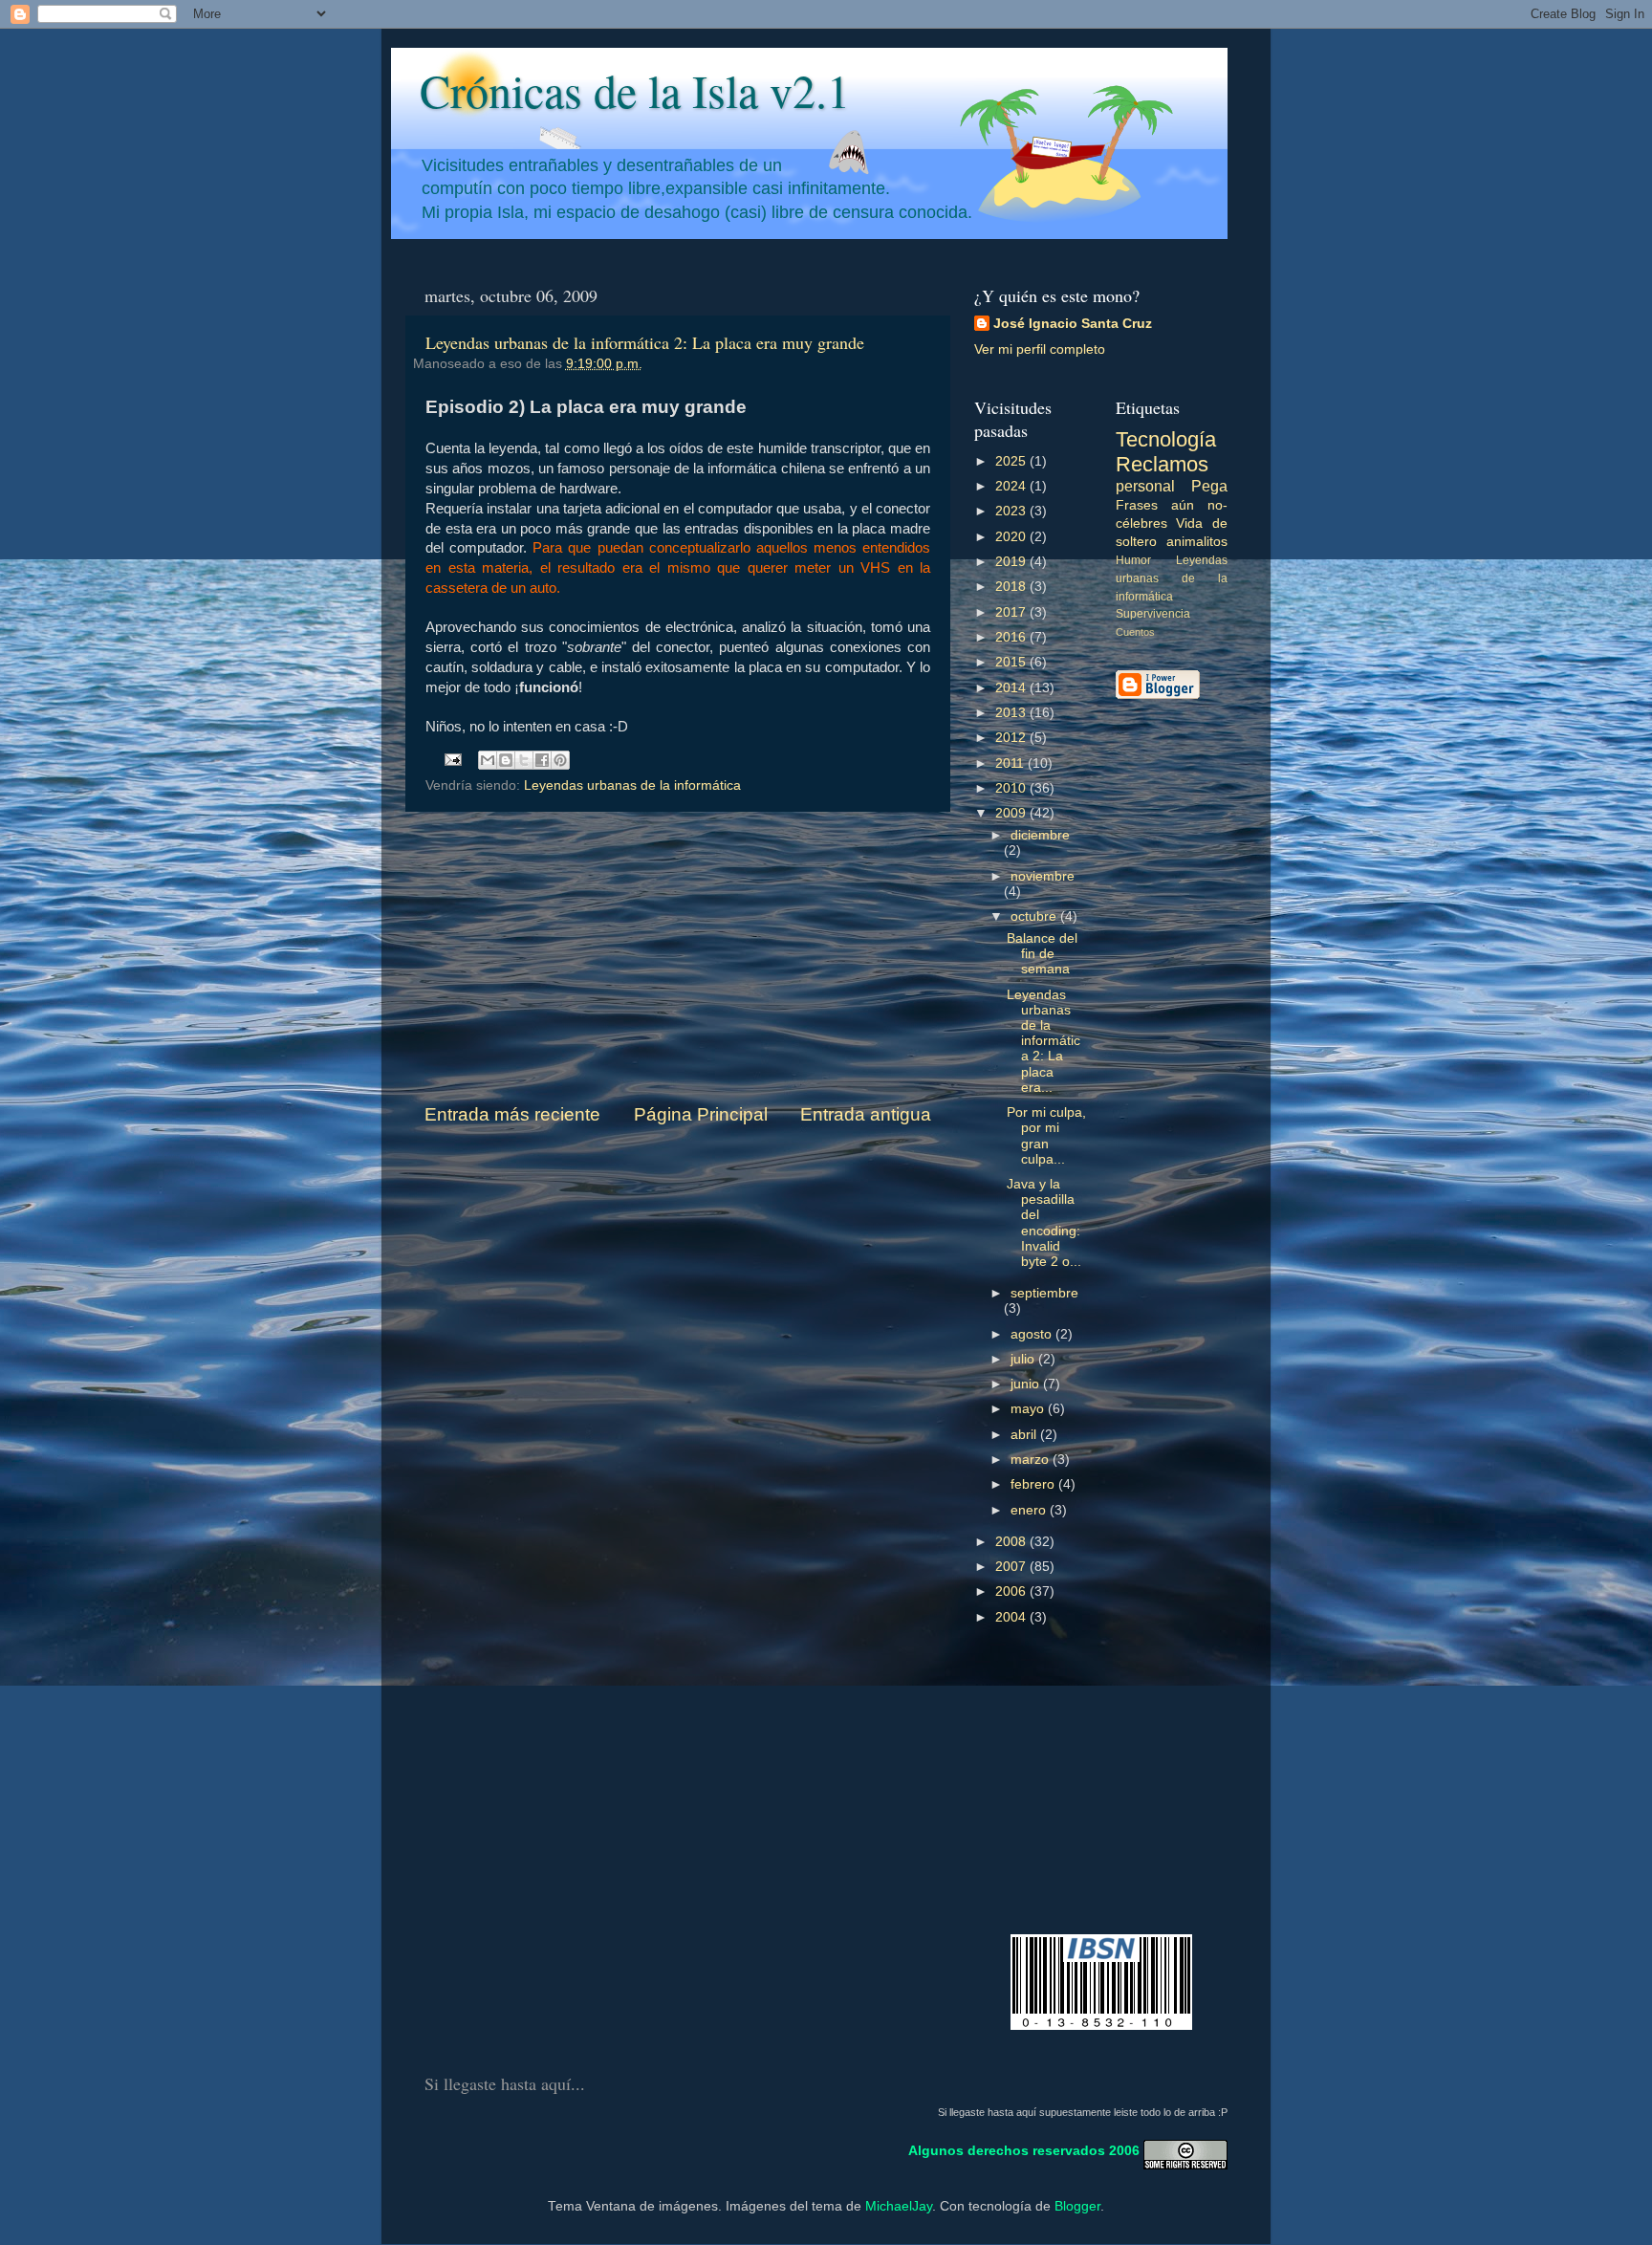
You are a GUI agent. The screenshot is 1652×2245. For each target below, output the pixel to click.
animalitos (1197, 542)
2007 (1012, 1567)
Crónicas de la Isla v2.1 (635, 90)
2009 (1012, 813)
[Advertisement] (678, 957)
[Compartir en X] (524, 760)
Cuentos (1135, 632)
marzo (1032, 1460)
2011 (1011, 763)
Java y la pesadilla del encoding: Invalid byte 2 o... (1044, 1223)
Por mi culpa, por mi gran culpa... (1046, 1136)
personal (1145, 486)
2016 (1012, 637)
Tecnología (1166, 439)
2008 (1012, 1542)
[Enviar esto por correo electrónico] (488, 760)
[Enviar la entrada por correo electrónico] (453, 759)
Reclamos (1162, 464)
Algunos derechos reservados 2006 (1024, 2151)
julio (1024, 1359)
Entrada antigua (866, 1114)
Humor (1133, 560)
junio (1027, 1384)
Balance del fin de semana (1042, 954)
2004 (1012, 1617)
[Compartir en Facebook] (542, 760)
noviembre (1043, 876)
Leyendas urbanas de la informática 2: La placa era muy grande (645, 342)
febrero (1034, 1484)
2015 (1012, 662)
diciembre (1040, 835)
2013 (1012, 713)
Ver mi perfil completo (1040, 349)
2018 (1012, 587)
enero (1030, 1510)
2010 (1012, 788)
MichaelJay (899, 2206)
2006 (1012, 1591)
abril (1025, 1435)
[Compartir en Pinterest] (560, 760)
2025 (1012, 461)
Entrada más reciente (512, 1114)
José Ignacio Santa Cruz (1073, 324)
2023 (1012, 511)
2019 (1012, 562)
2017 (1012, 612)
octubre (1035, 916)
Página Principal (701, 1114)
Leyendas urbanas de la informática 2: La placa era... (1043, 1041)
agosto (1033, 1334)
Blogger (1077, 2206)
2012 (1012, 738)
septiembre (1044, 1293)
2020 (1012, 537)
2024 (1012, 486)
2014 (1012, 688)
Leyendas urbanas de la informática (632, 785)
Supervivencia (1153, 614)
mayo (1029, 1409)
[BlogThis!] (506, 760)
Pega (1209, 486)
